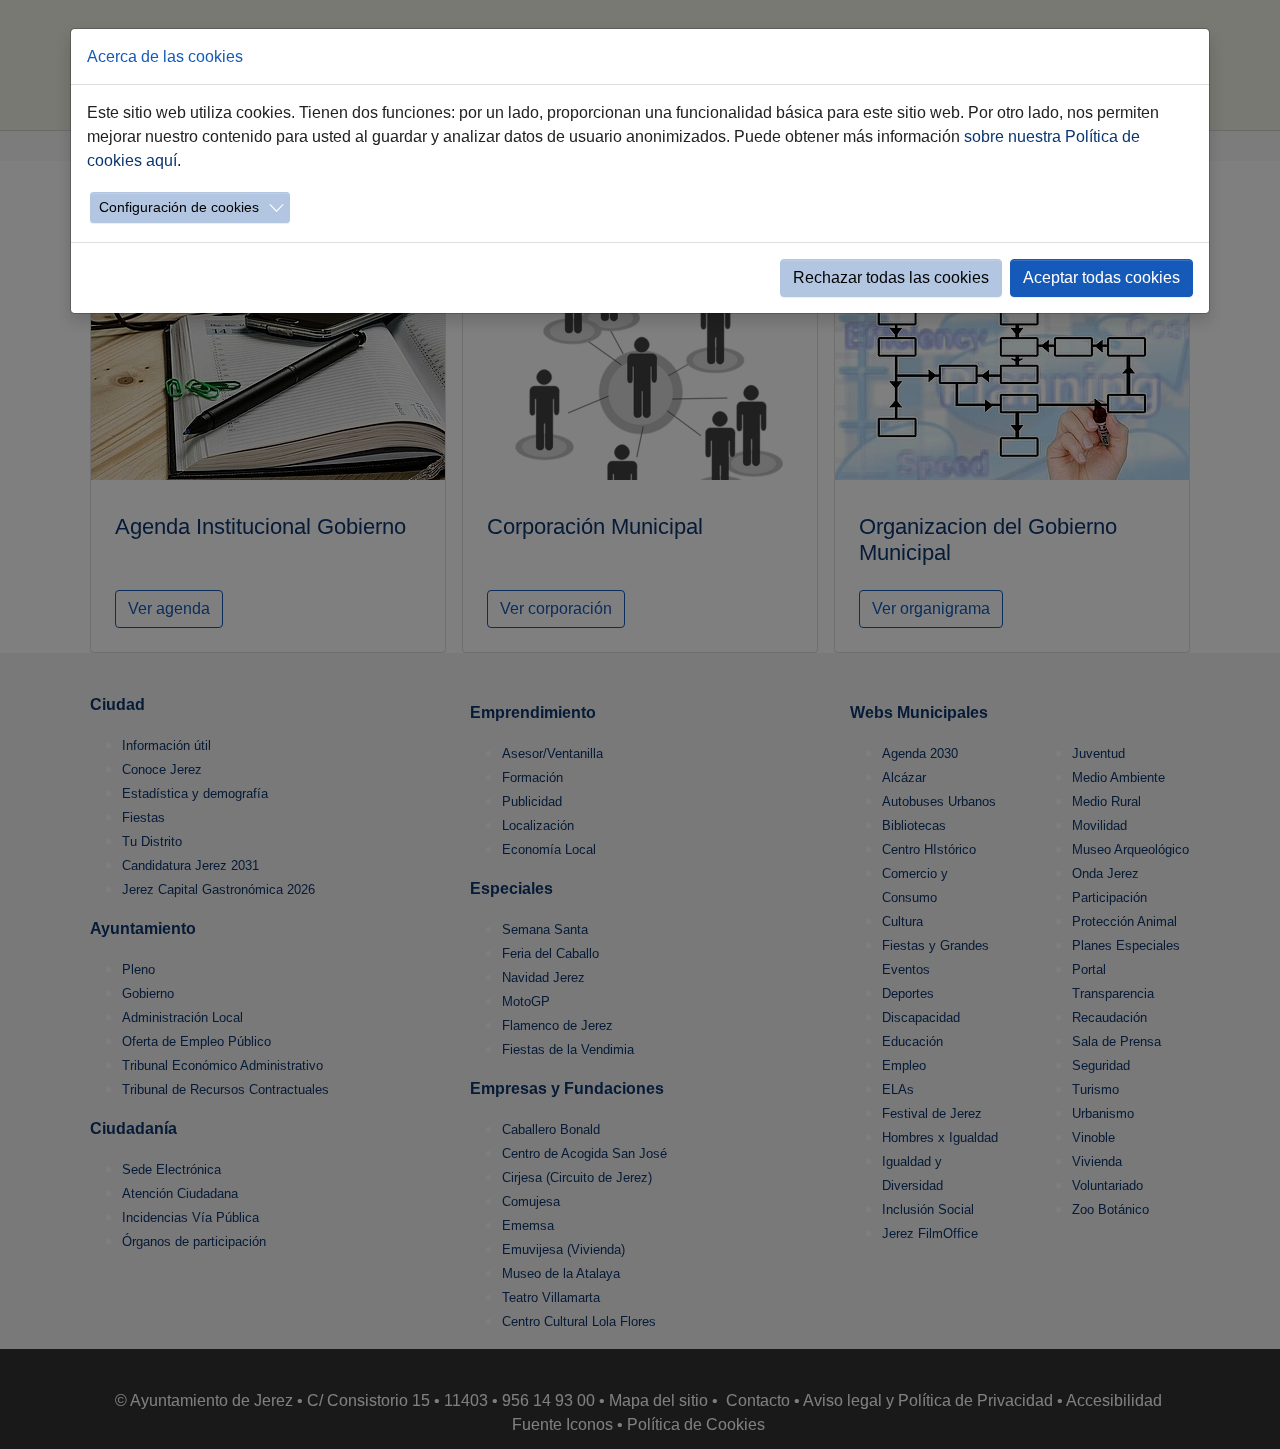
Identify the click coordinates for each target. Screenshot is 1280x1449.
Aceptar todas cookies (1101, 277)
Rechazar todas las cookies (891, 277)
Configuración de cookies (179, 207)
